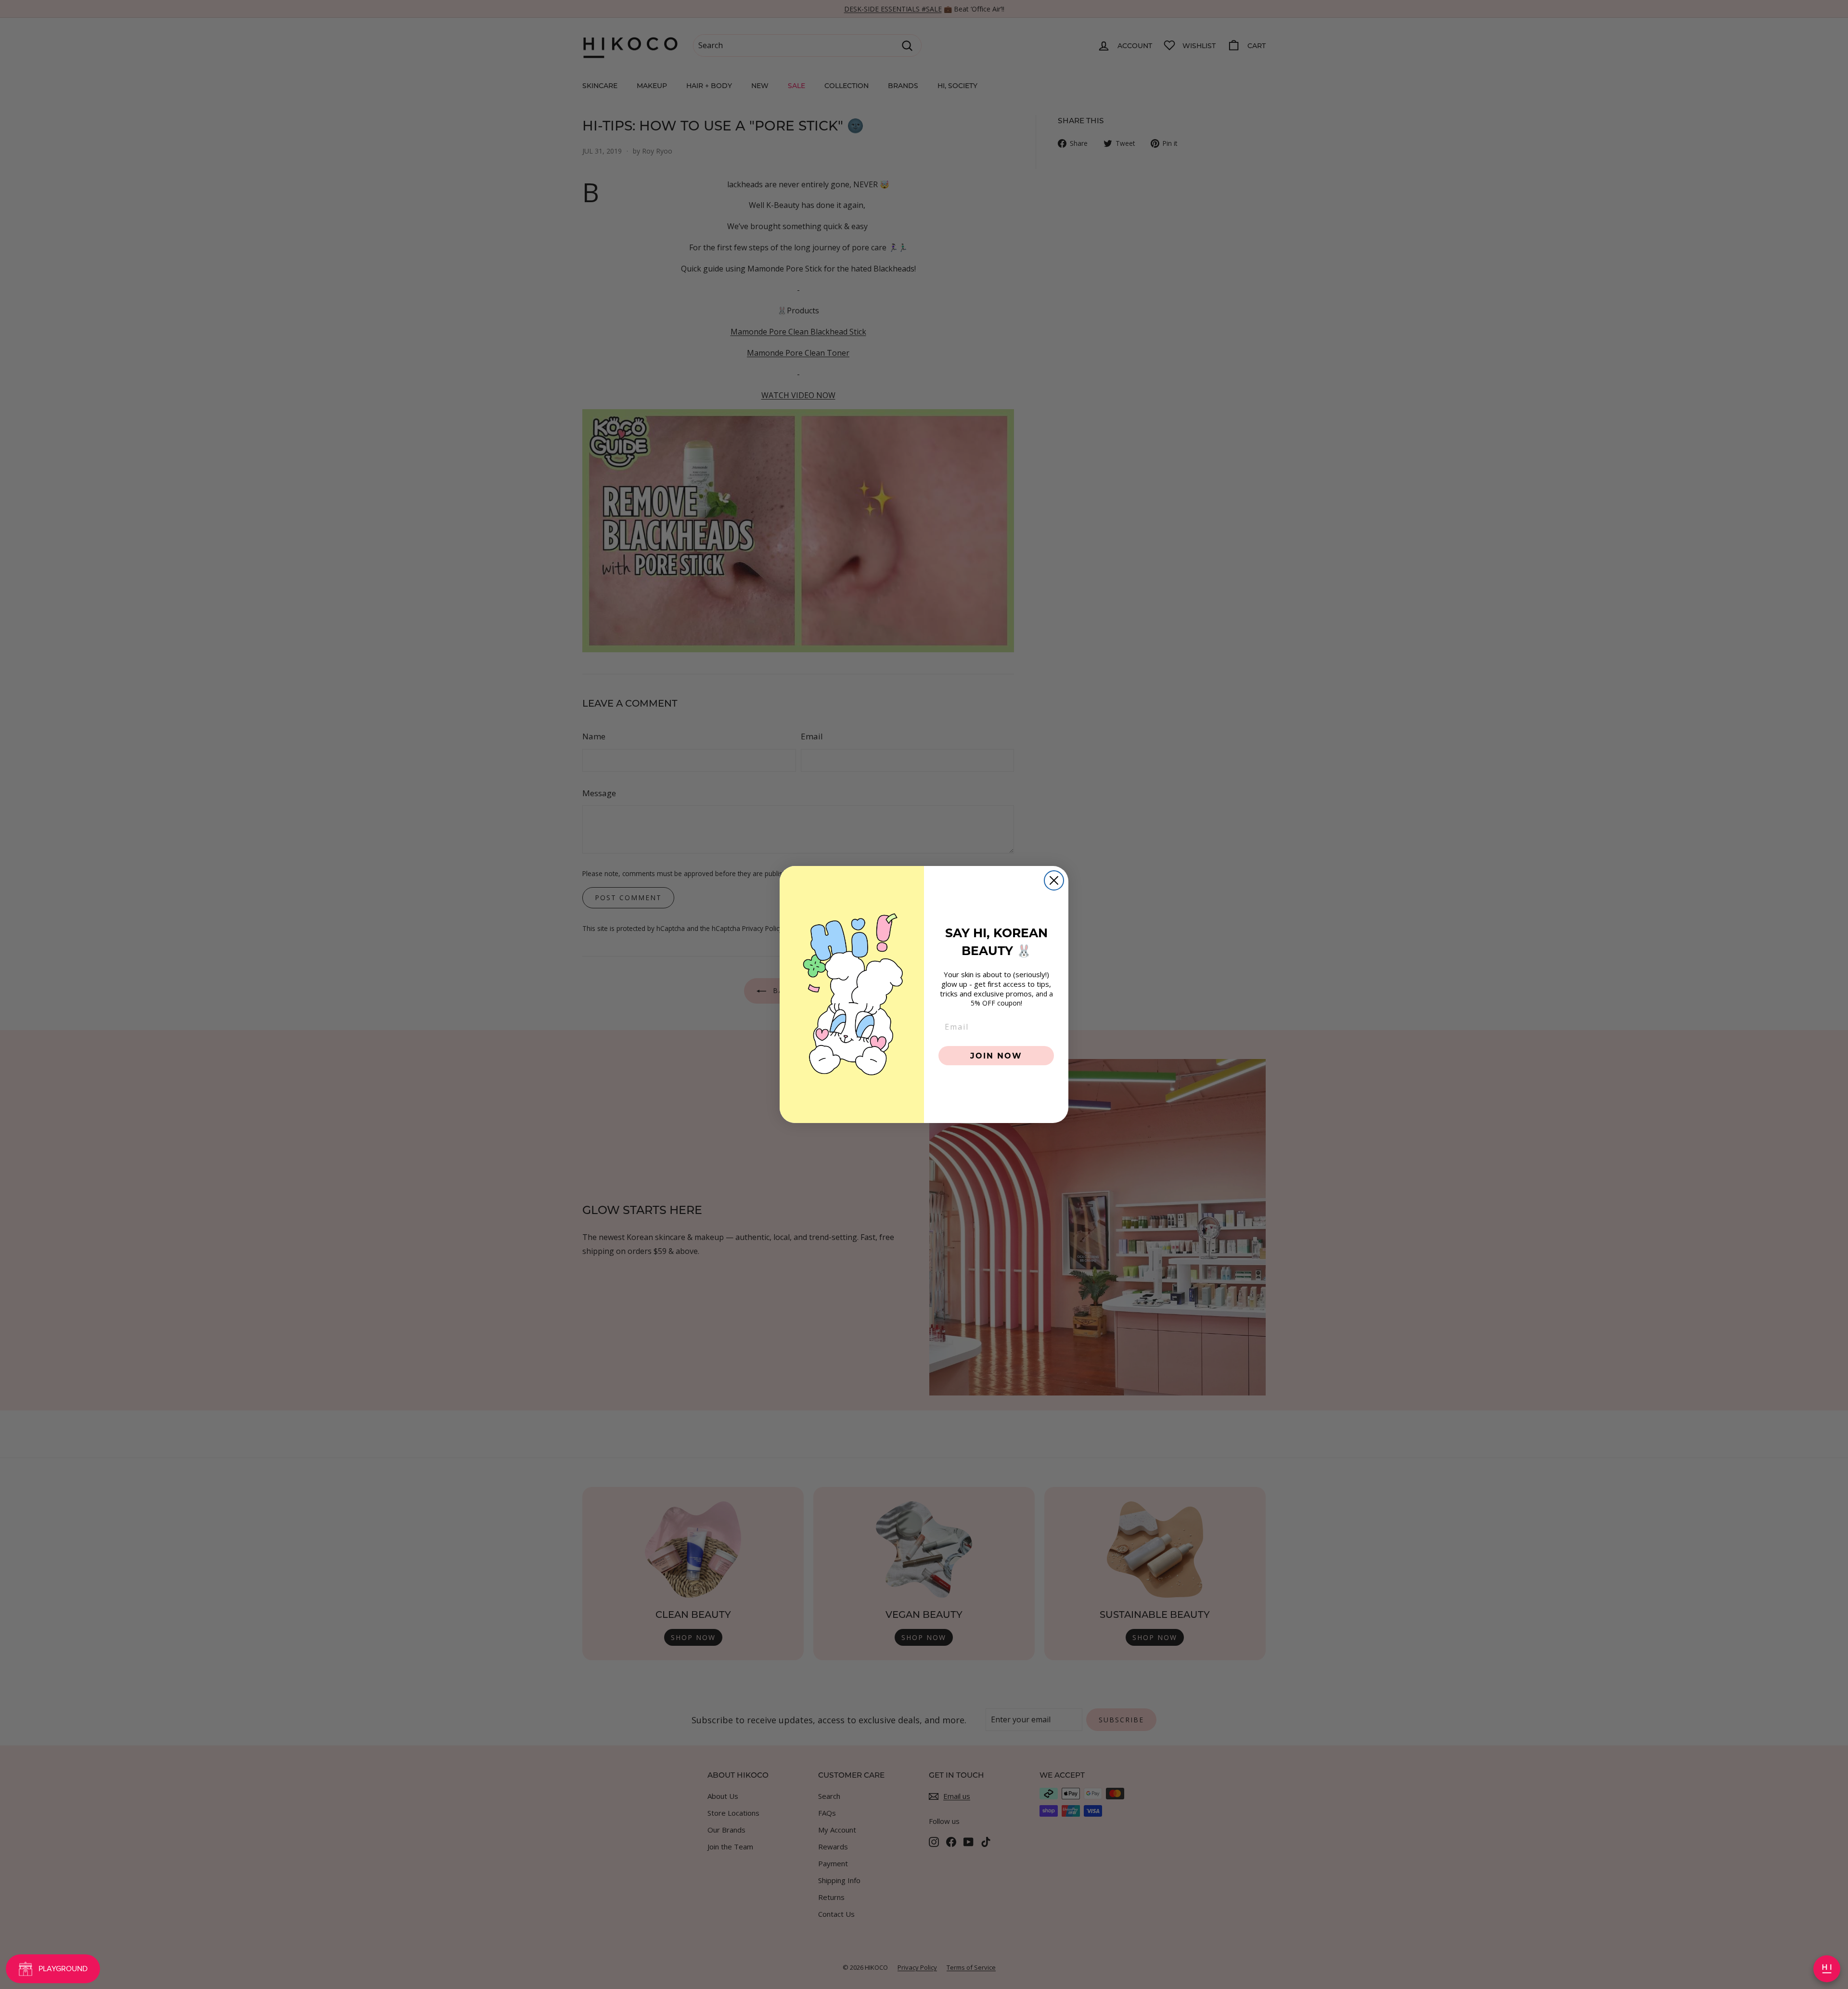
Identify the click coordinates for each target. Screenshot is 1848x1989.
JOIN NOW (996, 1055)
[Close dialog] (1054, 880)
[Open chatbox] (1827, 1969)
